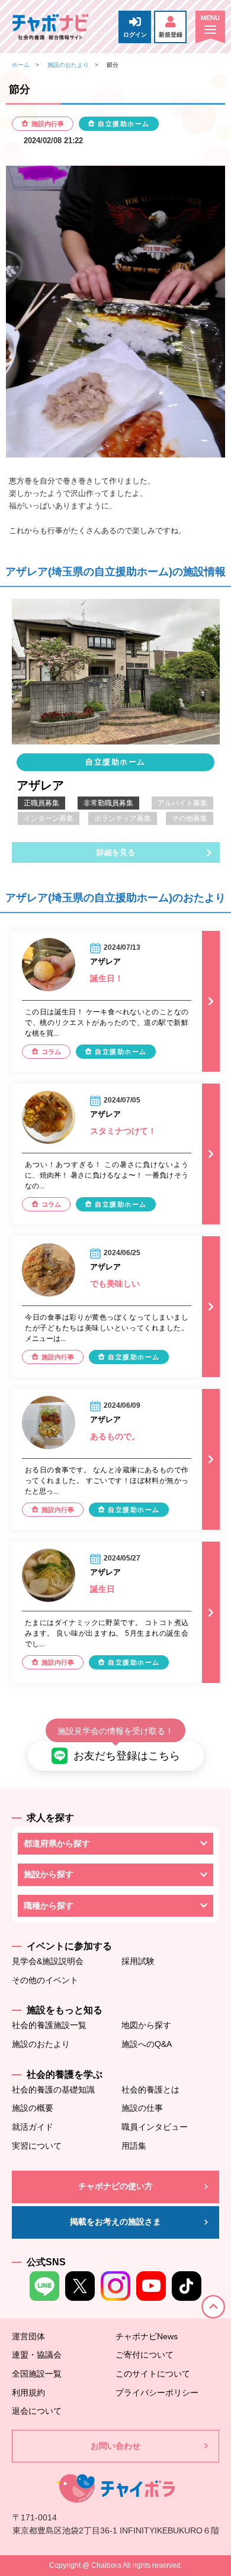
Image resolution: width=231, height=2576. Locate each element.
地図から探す (146, 2025)
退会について (37, 2411)
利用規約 (28, 2393)
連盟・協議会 (37, 2355)
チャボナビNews (147, 2336)
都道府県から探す (57, 1843)
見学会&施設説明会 (48, 1961)
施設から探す (49, 1874)
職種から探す (49, 1906)
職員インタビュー (155, 2127)
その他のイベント (45, 1980)
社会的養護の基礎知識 (53, 2090)
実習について (37, 2146)
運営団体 (28, 2336)
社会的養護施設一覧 (49, 2025)
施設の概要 (33, 2108)
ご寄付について (145, 2355)
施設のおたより (68, 65)
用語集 (134, 2146)
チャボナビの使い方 (115, 2186)
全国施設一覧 (37, 2374)
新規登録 (171, 35)
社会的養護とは (150, 2090)
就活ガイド (33, 2127)
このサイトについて (153, 2374)
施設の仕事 (142, 2108)
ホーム (21, 65)
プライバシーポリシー (157, 2393)
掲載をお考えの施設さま (115, 2222)
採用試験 (138, 1961)
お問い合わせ (115, 2446)
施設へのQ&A (147, 2044)
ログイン (135, 35)
